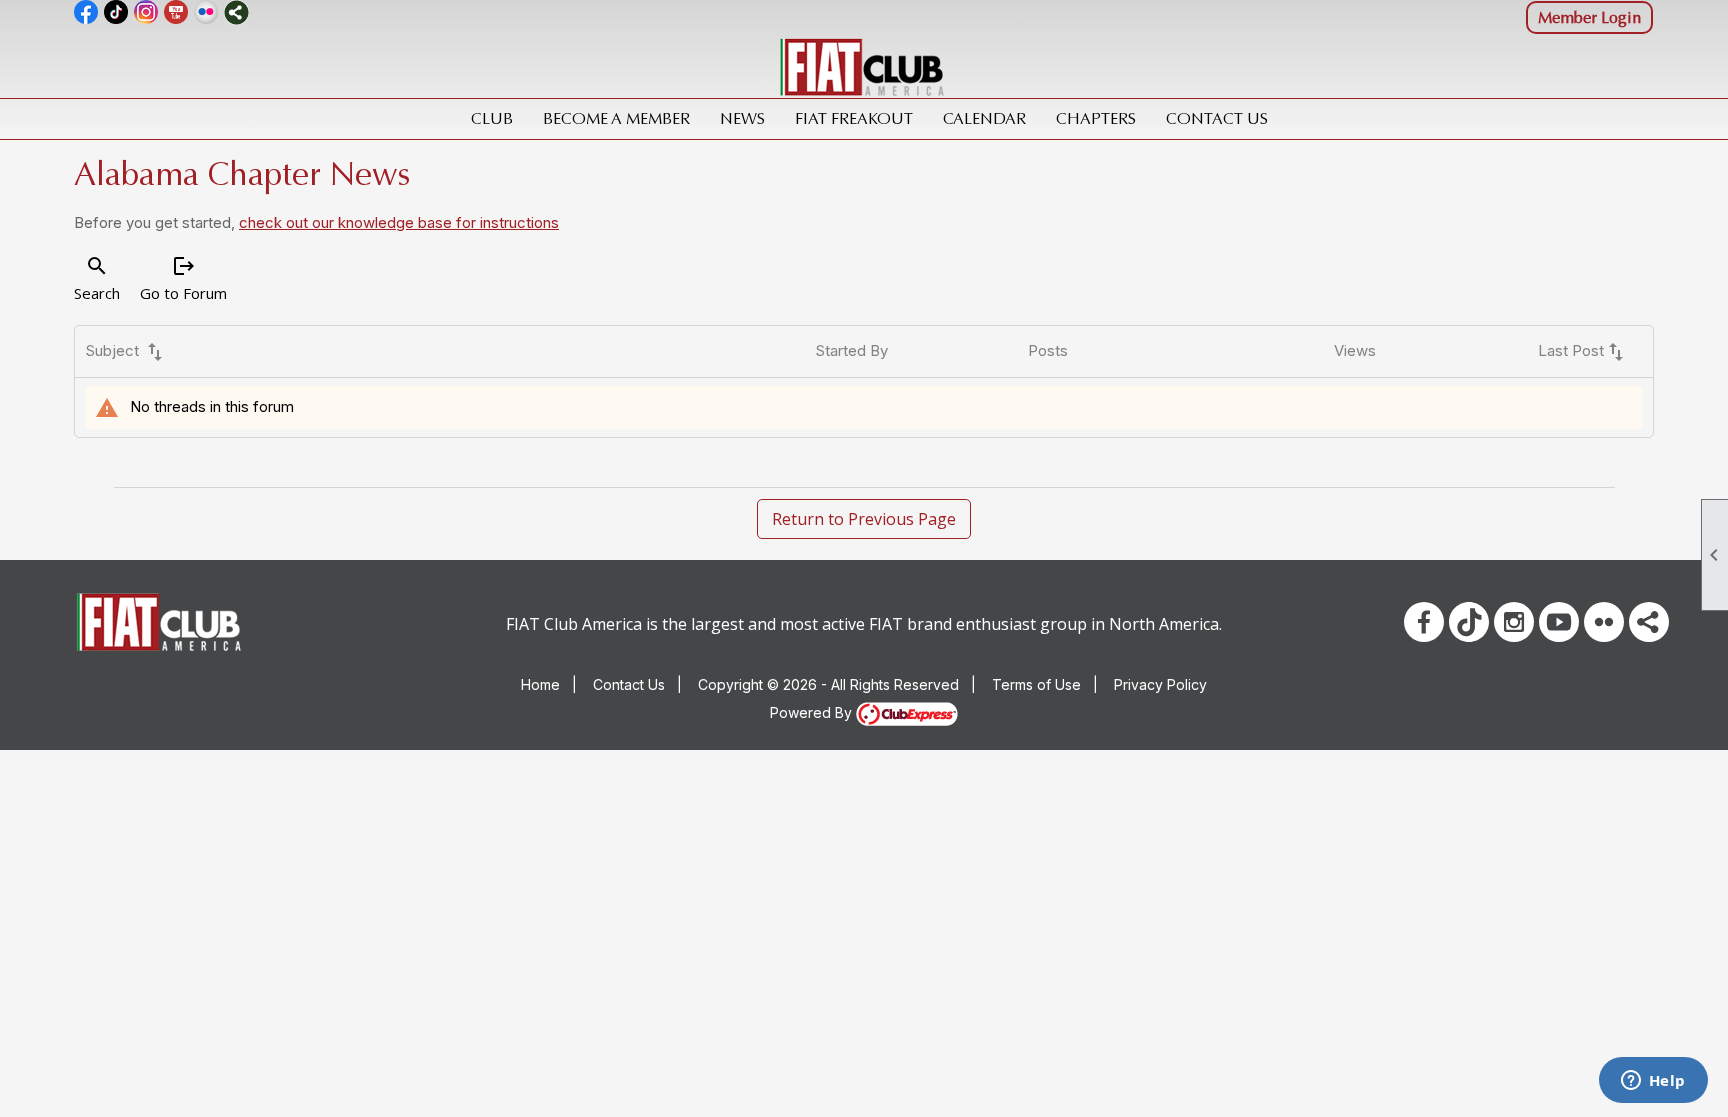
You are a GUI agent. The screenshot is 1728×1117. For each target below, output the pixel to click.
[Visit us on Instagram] (146, 12)
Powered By (813, 712)
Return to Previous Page (864, 519)
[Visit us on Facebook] (86, 12)
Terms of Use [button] (1036, 684)
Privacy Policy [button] (1160, 684)
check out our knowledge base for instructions (399, 222)
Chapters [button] (1096, 118)
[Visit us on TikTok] (116, 12)
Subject (126, 352)
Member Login (1589, 17)
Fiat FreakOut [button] (854, 118)
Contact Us (1217, 118)
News (742, 118)
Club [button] (492, 118)
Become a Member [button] (616, 118)
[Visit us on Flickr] (206, 12)
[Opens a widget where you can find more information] (1653, 1082)
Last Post (1583, 352)
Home (540, 684)
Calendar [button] (984, 118)
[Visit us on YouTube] (176, 12)
